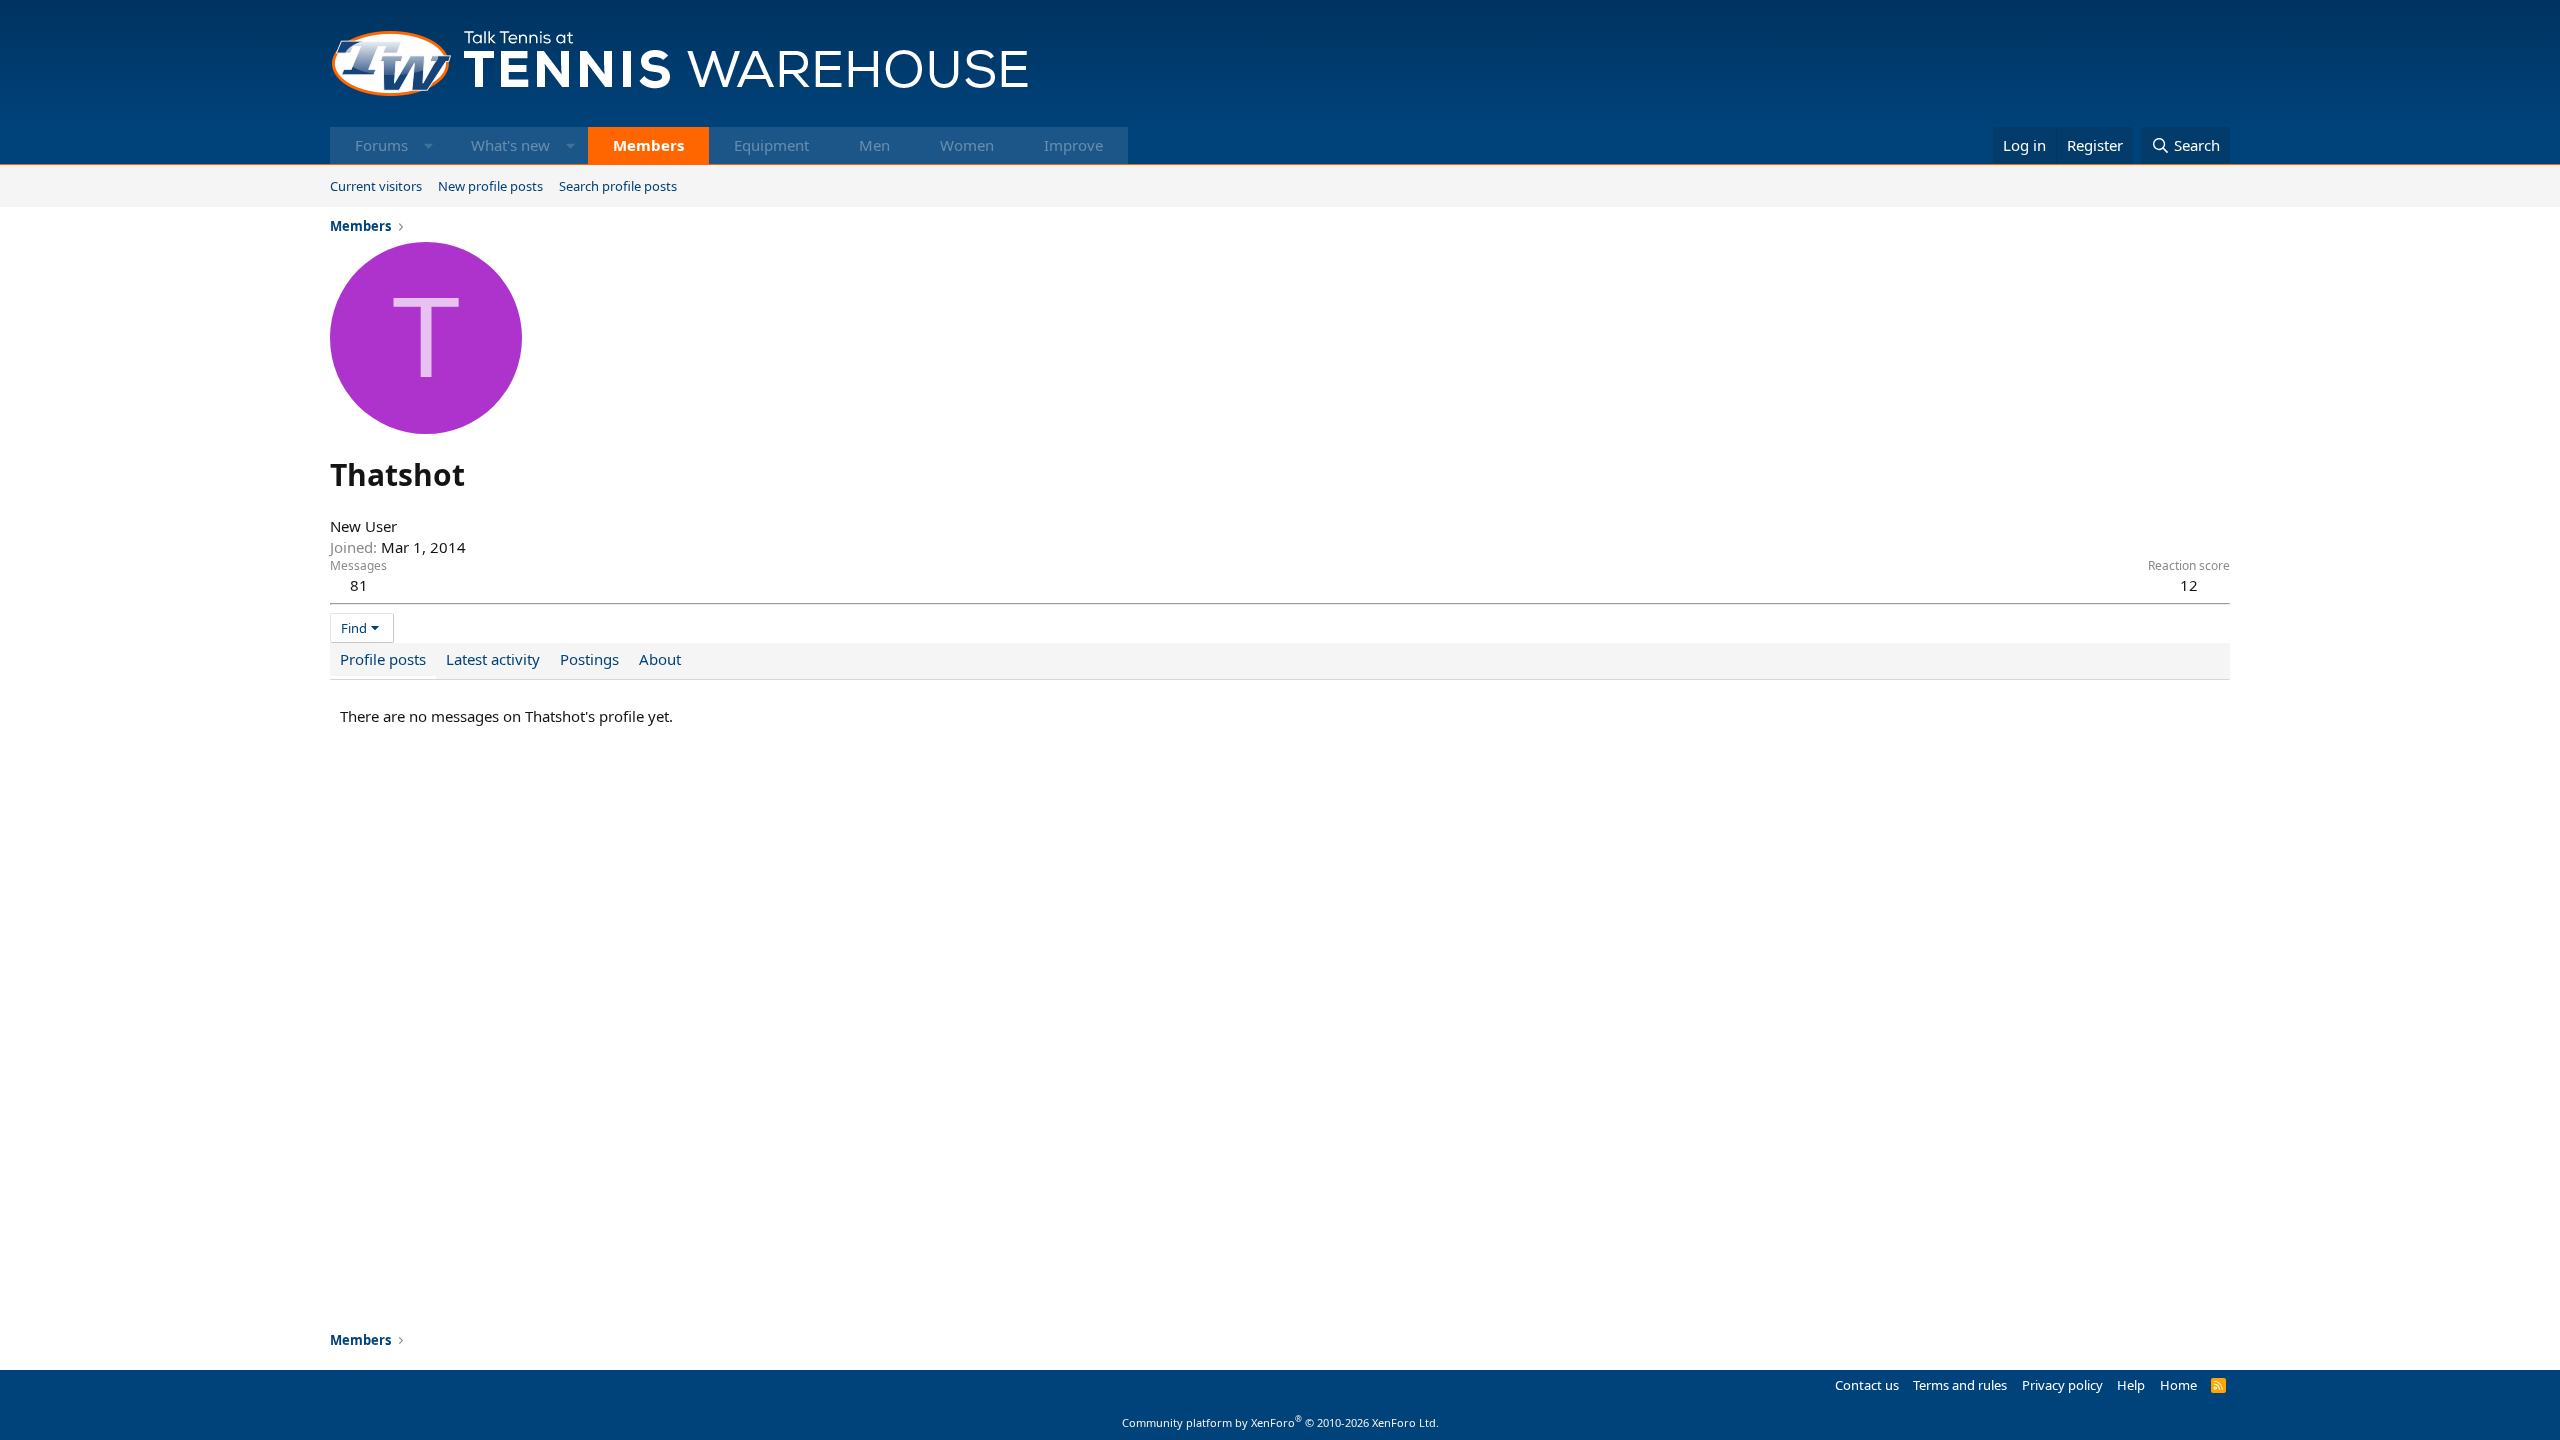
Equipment (771, 145)
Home (2178, 1385)
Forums (381, 145)
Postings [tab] (589, 659)
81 (359, 585)
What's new (510, 145)
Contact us (1867, 1385)
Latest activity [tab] (493, 659)
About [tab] (660, 659)
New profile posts (490, 186)
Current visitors (376, 186)
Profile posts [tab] (383, 659)
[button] (428, 145)
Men (874, 145)
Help (2131, 1385)
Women (967, 145)
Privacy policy (2062, 1385)
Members (648, 145)
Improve (1073, 145)
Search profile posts (618, 186)
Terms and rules (1960, 1385)
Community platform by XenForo (1280, 1422)
